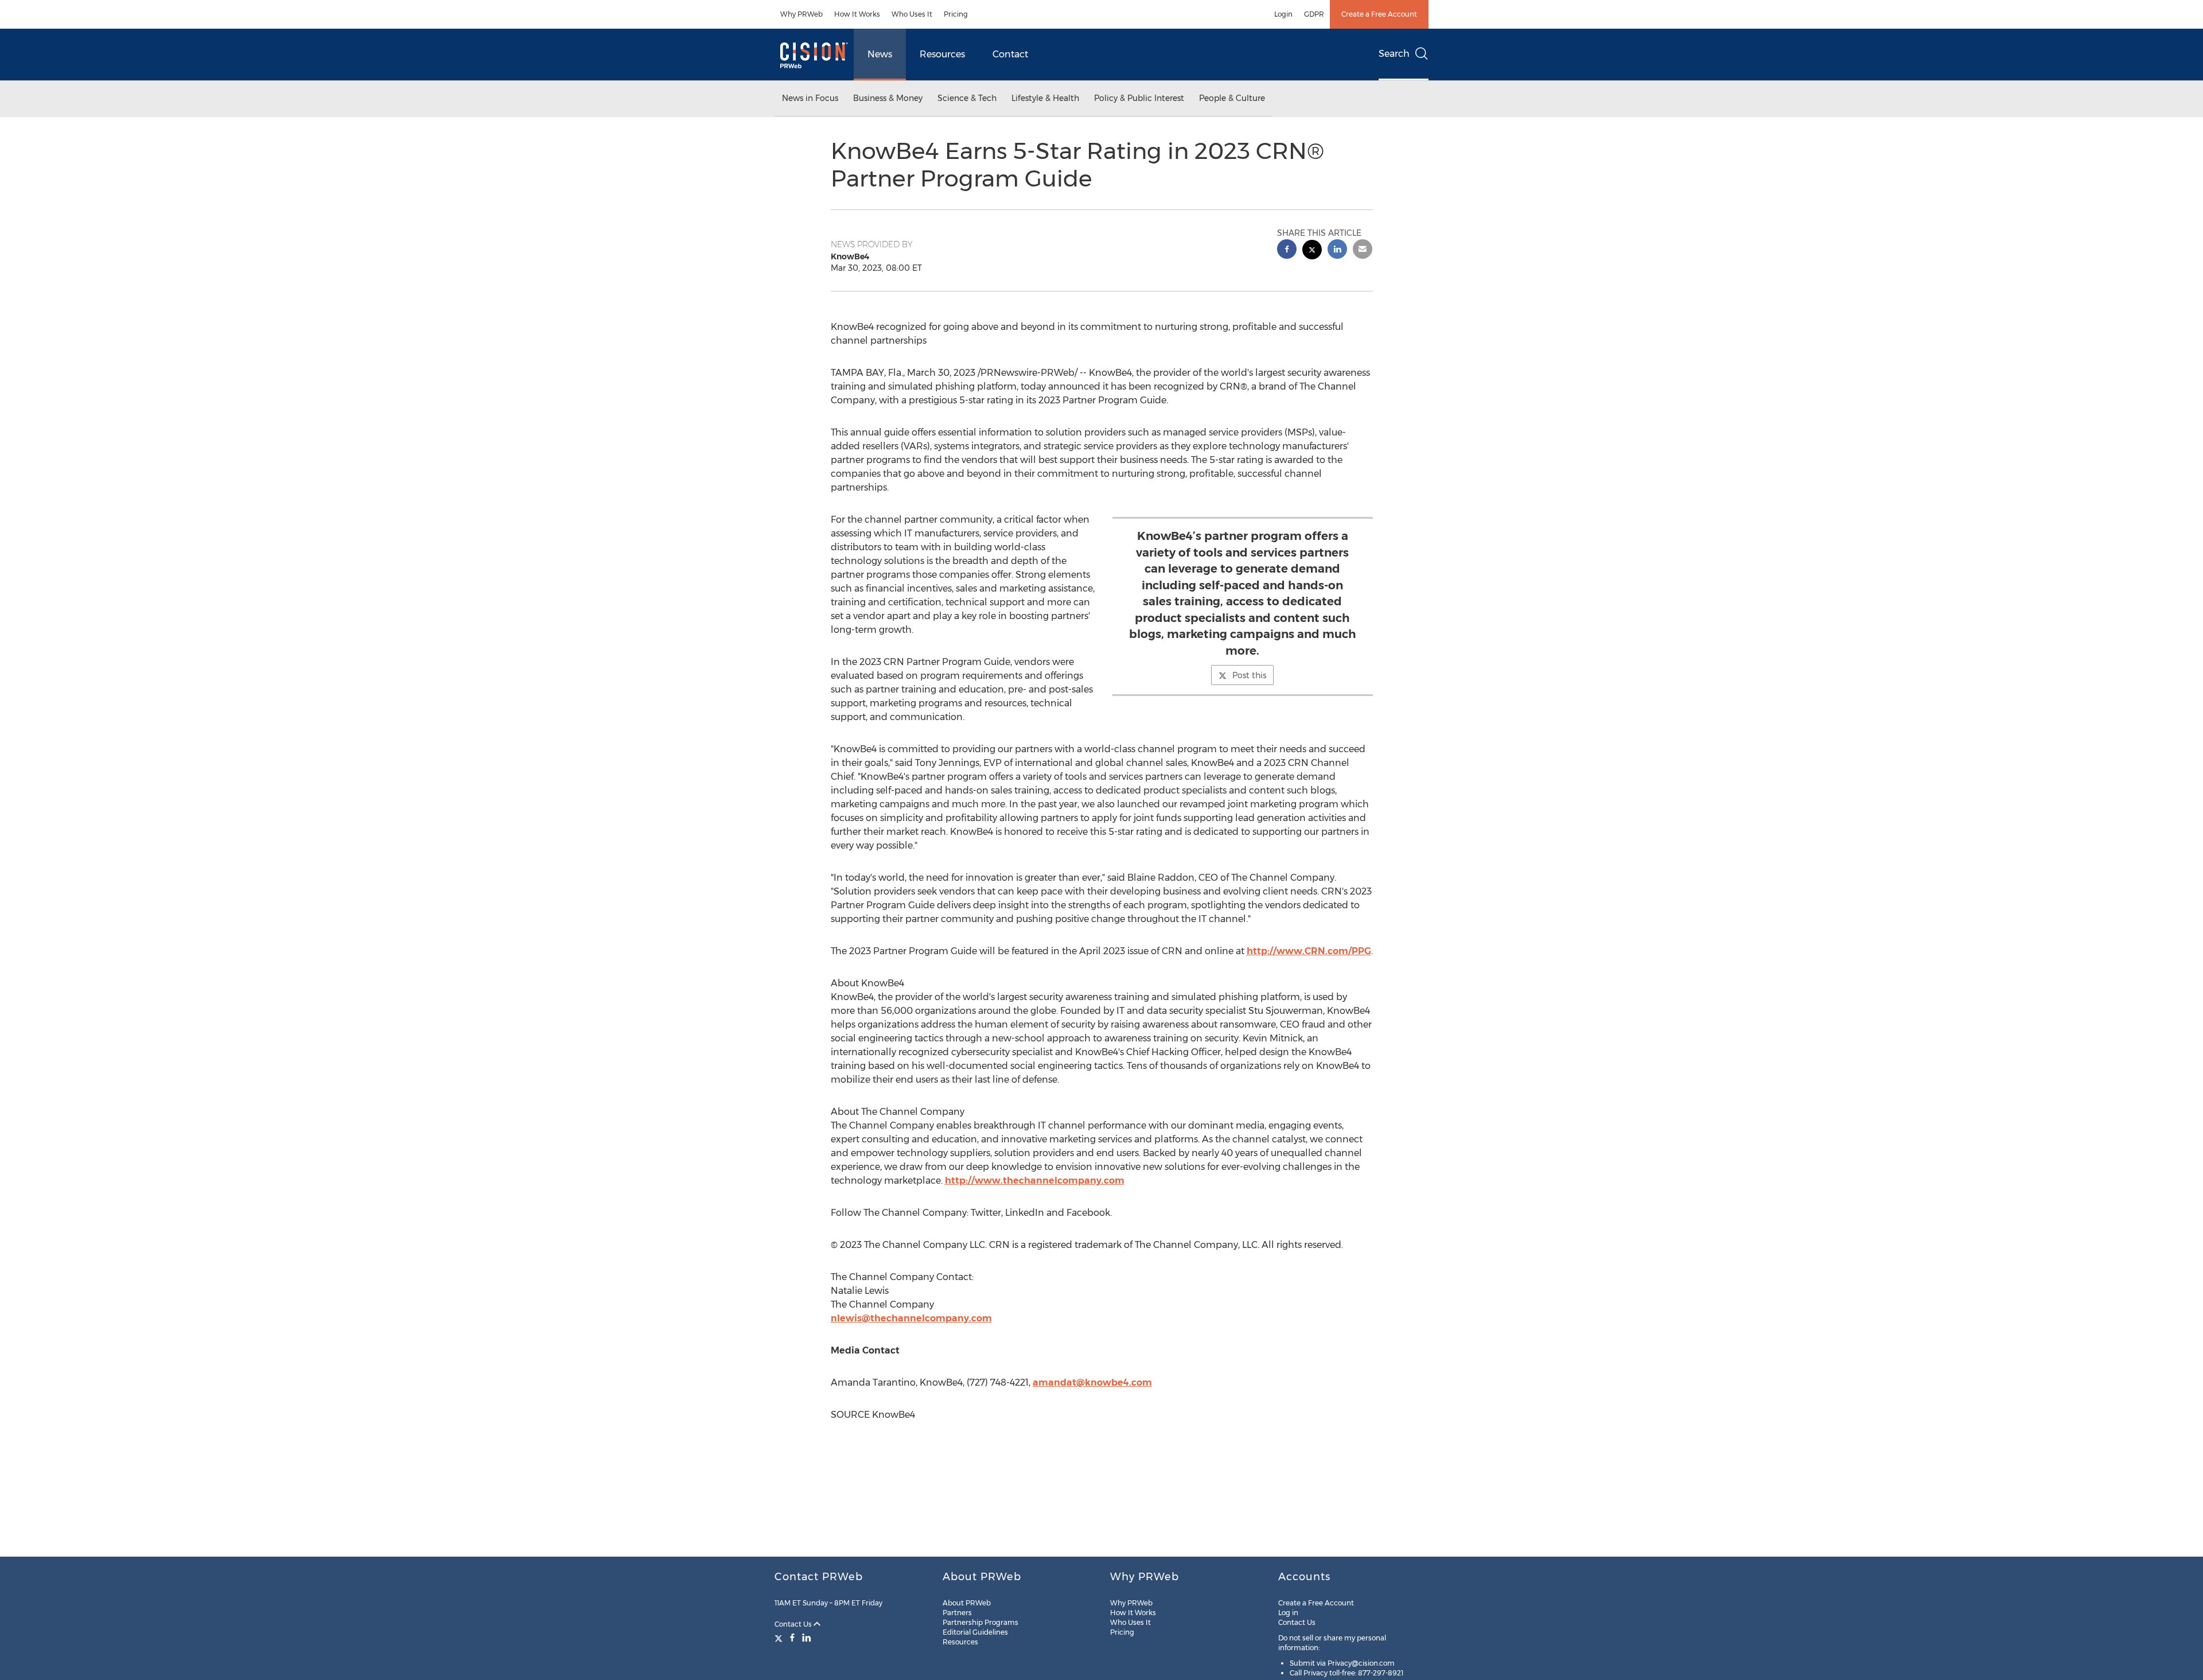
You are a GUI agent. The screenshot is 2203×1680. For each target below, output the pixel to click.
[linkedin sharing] (1337, 250)
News (880, 54)
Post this (1249, 675)
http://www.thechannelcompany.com (1035, 1181)
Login (1283, 14)
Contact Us (794, 1624)
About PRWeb (967, 1603)
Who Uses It (912, 14)
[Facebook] (792, 1638)
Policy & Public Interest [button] (1139, 98)
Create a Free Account (1379, 14)
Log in (1288, 1613)
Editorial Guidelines (975, 1632)
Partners (957, 1613)
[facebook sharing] (1287, 250)
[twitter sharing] (1312, 251)
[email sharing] (1363, 250)
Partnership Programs (980, 1622)
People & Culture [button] (1232, 98)
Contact (1010, 54)
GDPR (1314, 14)
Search (1394, 54)
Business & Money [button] (888, 98)
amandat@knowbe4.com (1092, 1382)
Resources (942, 54)
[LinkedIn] (807, 1638)
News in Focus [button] (810, 98)
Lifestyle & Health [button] (1045, 98)
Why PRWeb (801, 14)
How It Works (857, 14)
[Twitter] (780, 1638)
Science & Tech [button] (967, 98)
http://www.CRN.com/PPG (1309, 951)
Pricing (956, 14)
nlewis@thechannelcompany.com (911, 1318)
